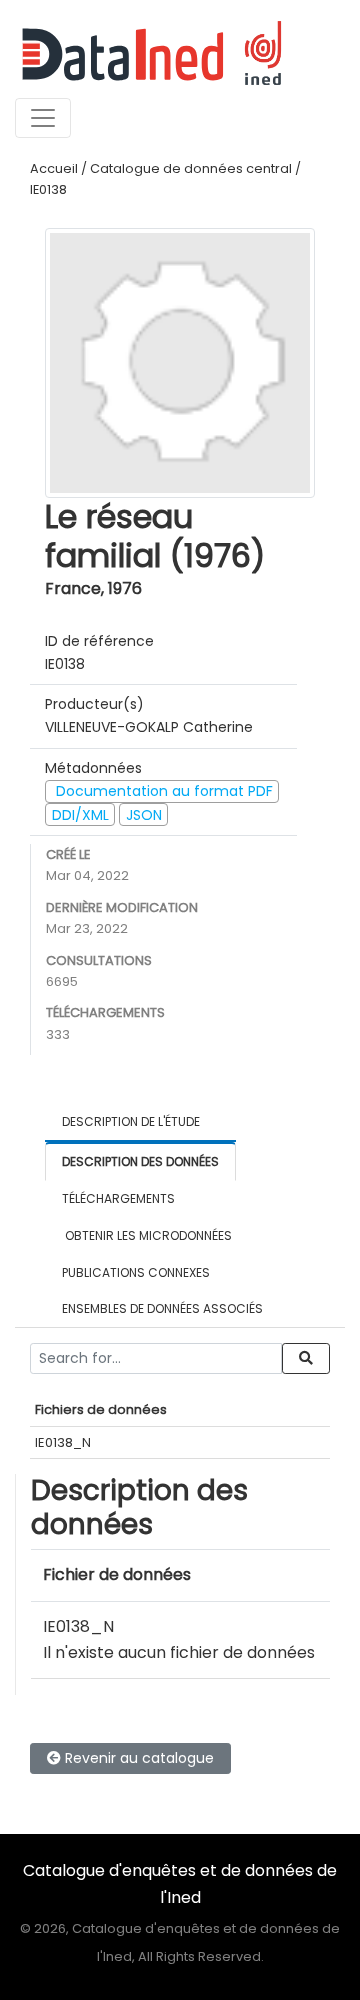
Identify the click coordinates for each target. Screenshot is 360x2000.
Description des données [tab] (140, 1161)
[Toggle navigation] (43, 118)
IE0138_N (63, 1442)
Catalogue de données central (191, 168)
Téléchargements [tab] (118, 1198)
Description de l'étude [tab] (131, 1121)
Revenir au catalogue (137, 1758)
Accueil (54, 168)
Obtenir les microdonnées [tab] (147, 1235)
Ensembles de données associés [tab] (162, 1308)
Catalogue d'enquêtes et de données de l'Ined (180, 1883)
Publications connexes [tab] (136, 1272)
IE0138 (48, 189)
